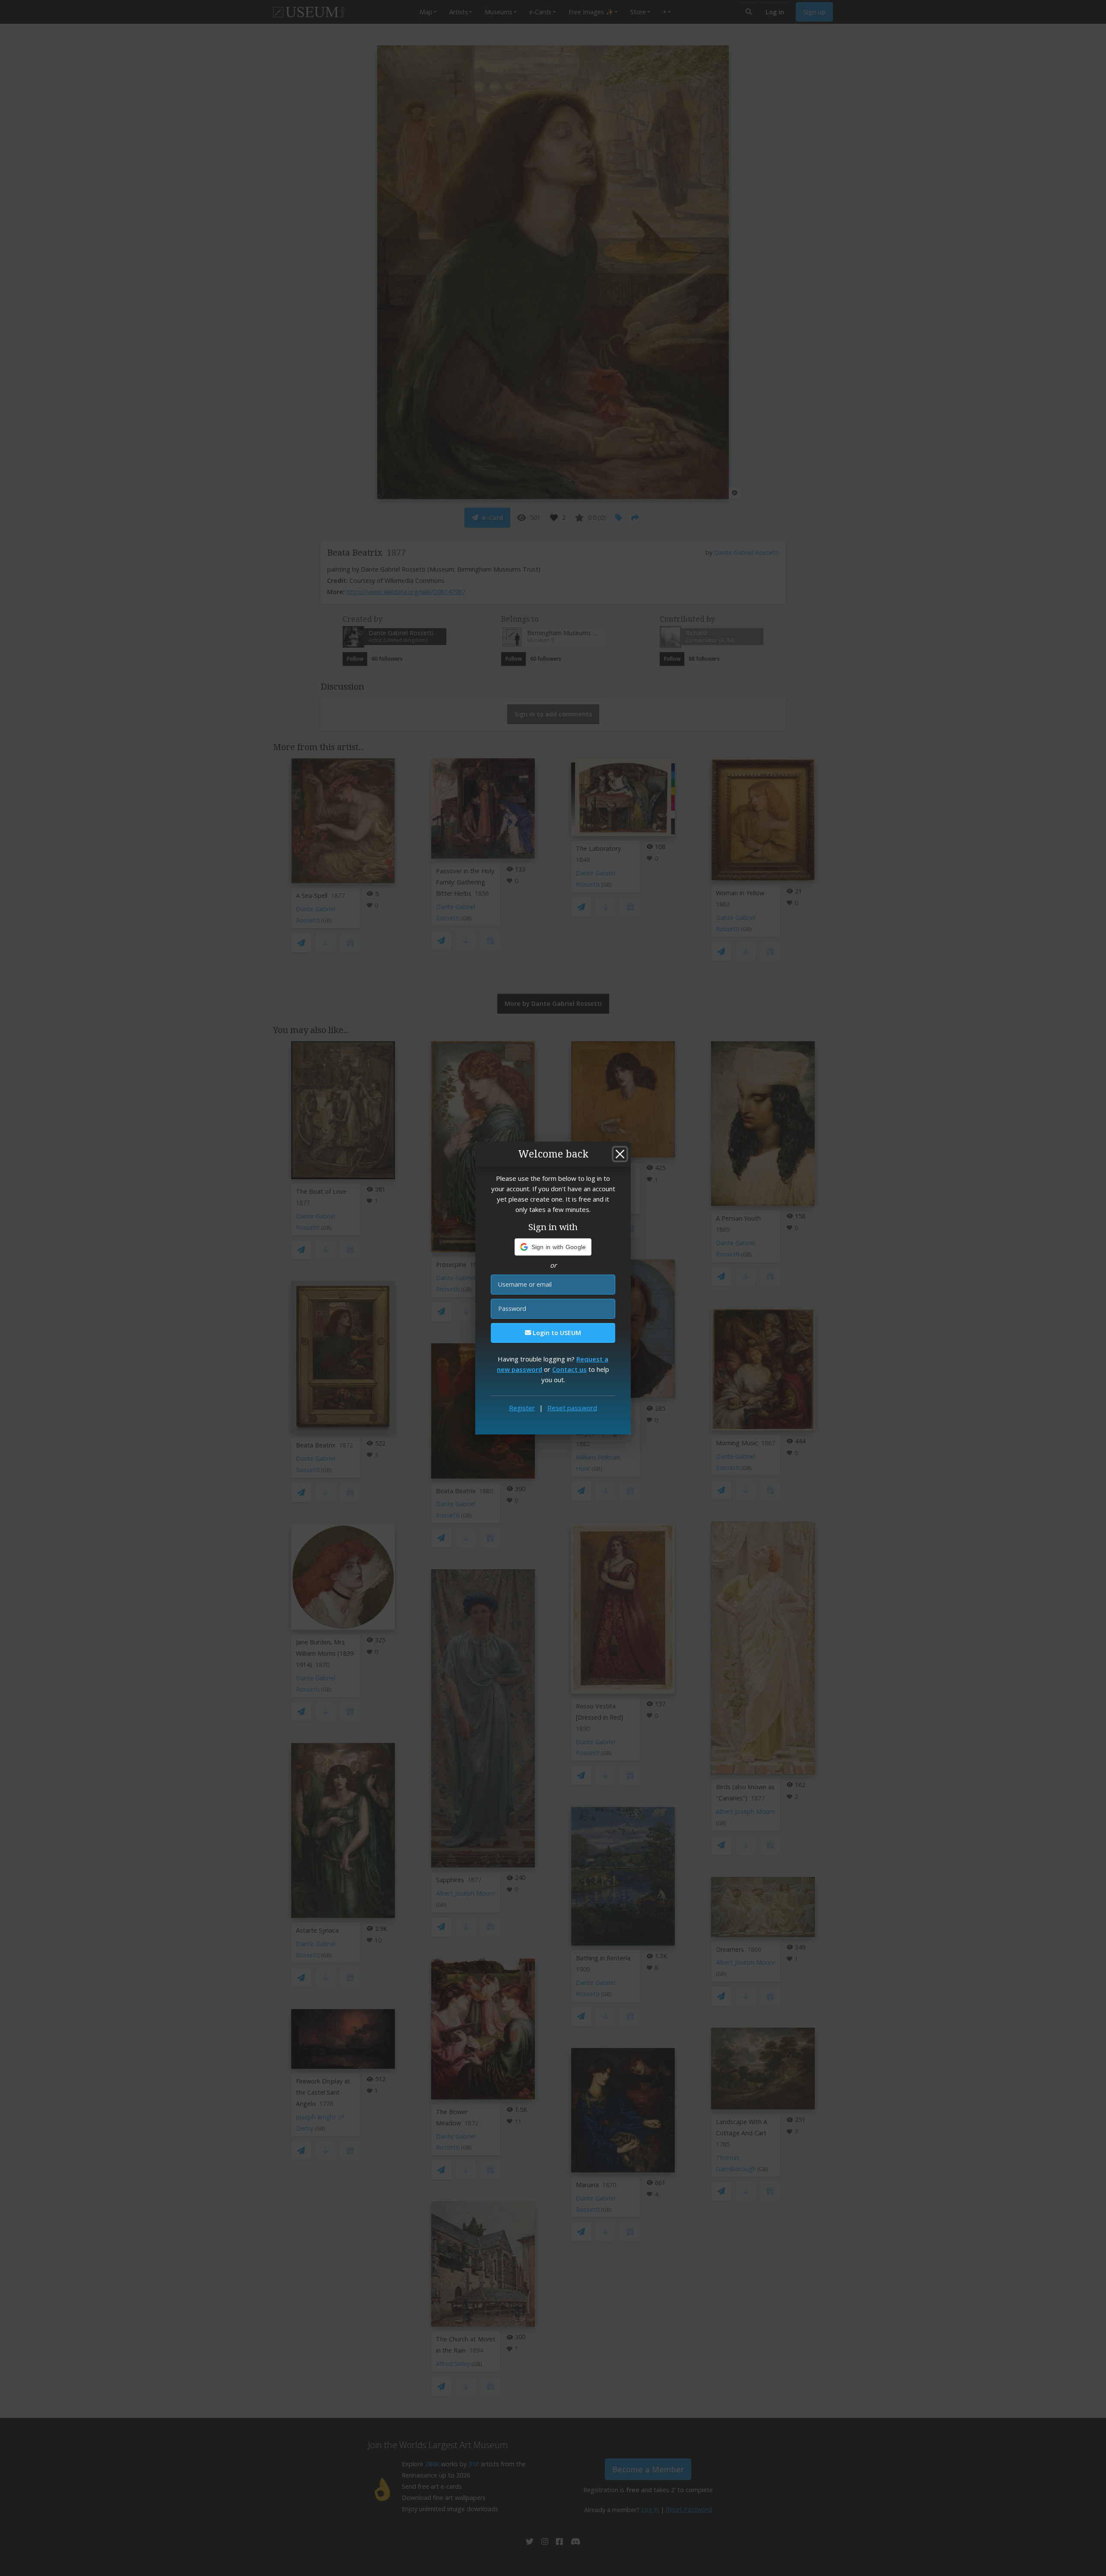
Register (522, 1408)
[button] (553, 1247)
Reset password (572, 1408)
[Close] (620, 1154)
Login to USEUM (556, 1333)
